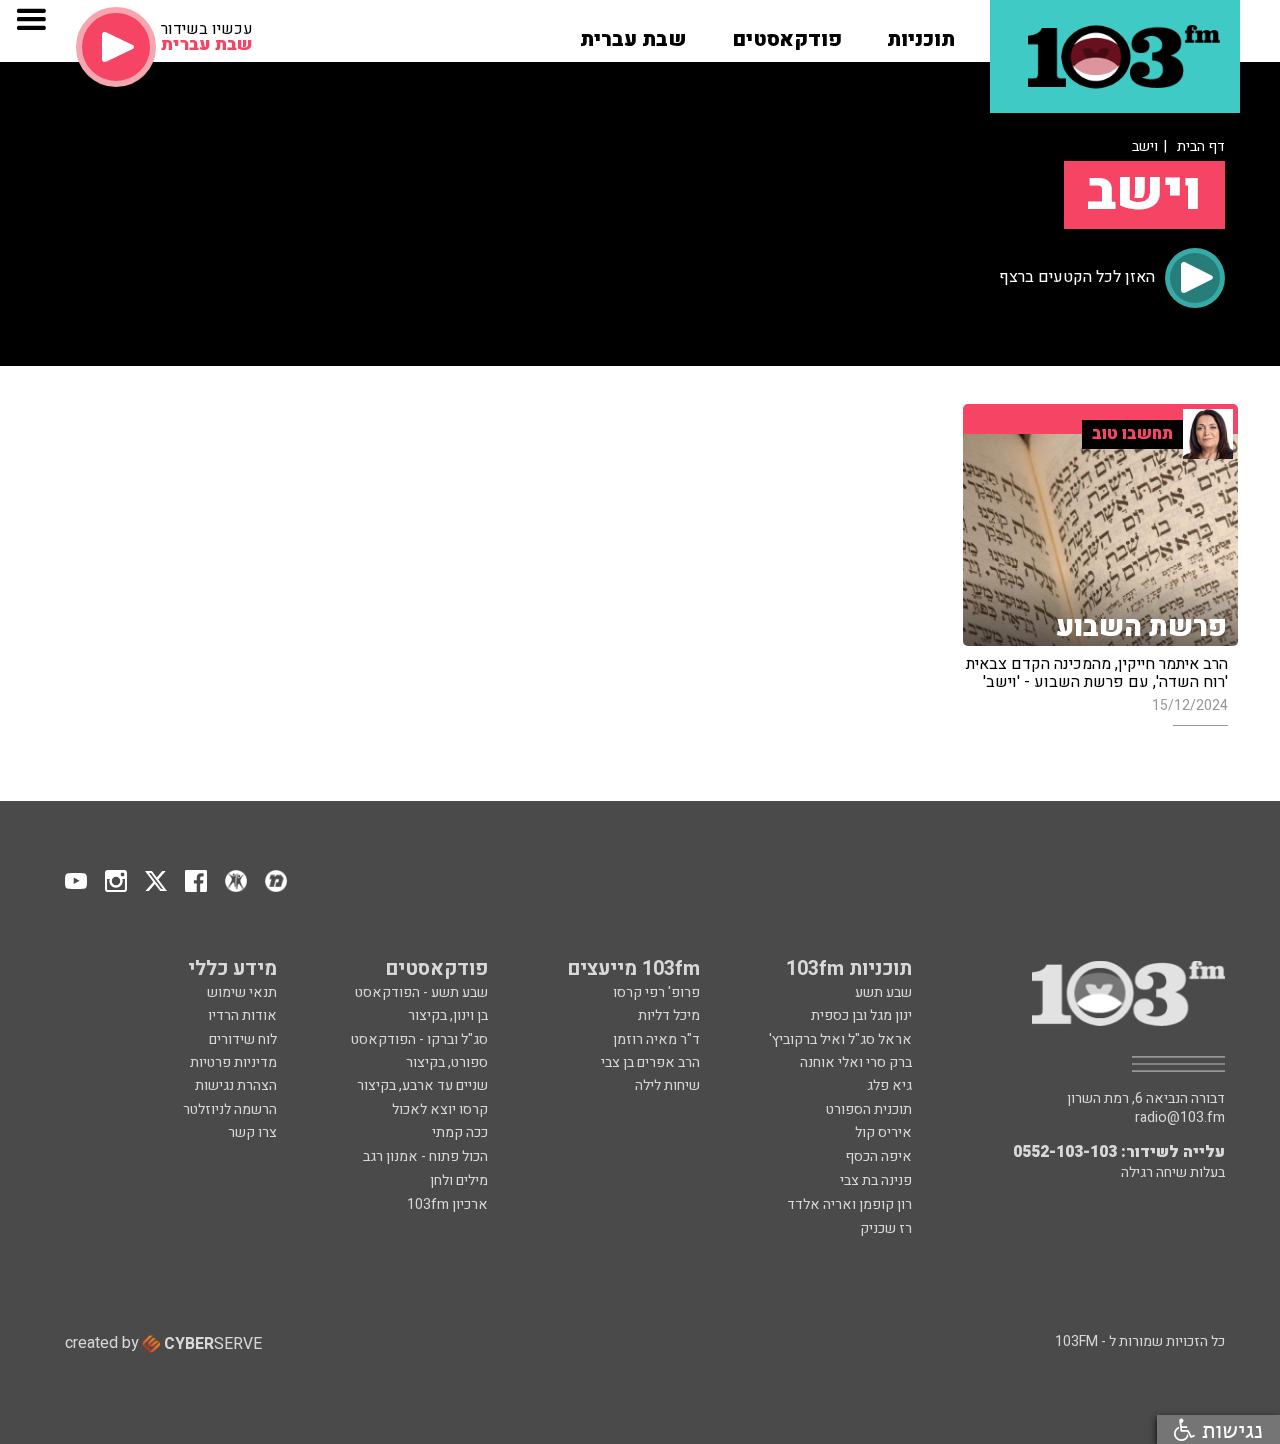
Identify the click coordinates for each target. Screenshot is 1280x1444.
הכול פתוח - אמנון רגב (425, 1156)
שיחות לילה (667, 1085)
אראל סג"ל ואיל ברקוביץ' (840, 1039)
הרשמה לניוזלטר (230, 1109)
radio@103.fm (1180, 1118)
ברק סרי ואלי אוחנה (856, 1062)
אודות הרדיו (242, 1015)
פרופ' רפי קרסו (656, 992)
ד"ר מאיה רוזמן (656, 1039)
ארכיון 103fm (447, 1204)
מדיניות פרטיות (233, 1062)
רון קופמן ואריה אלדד (849, 1204)
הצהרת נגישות (236, 1085)
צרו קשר (252, 1132)
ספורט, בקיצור (447, 1062)
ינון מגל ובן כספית (861, 1015)
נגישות (1229, 1429)
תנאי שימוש (242, 992)
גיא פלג (889, 1085)
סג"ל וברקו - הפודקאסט (419, 1039)
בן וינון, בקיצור (448, 1015)
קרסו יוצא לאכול (440, 1109)
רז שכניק (886, 1228)
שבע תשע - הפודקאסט (421, 992)
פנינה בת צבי (876, 1180)
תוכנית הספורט (869, 1109)
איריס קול (883, 1132)
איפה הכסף (878, 1156)
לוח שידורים (243, 1039)
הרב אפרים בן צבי (650, 1062)
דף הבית (1201, 146)
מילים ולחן (459, 1180)
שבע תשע (883, 992)
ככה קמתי (460, 1132)
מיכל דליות (669, 1015)
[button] (921, 33)
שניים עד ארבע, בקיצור (422, 1085)
